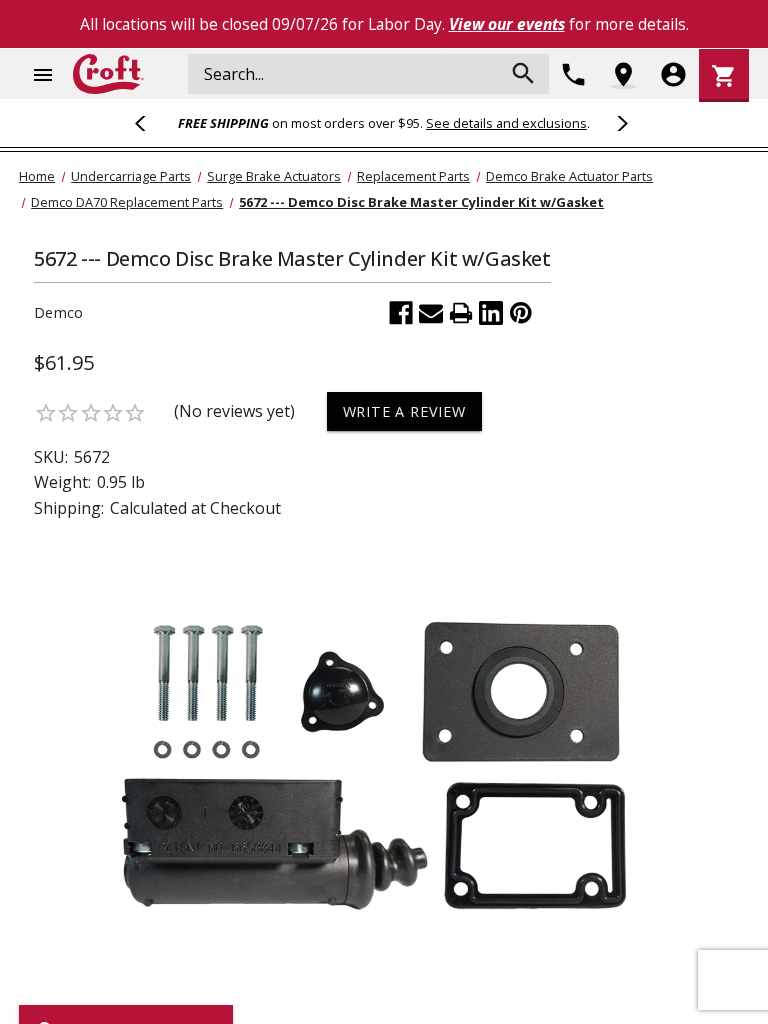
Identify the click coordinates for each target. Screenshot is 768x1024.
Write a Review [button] (404, 411)
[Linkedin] (491, 313)
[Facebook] (401, 313)
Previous (149, 123)
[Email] (431, 313)
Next (619, 123)
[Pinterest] (521, 313)
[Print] (461, 313)
